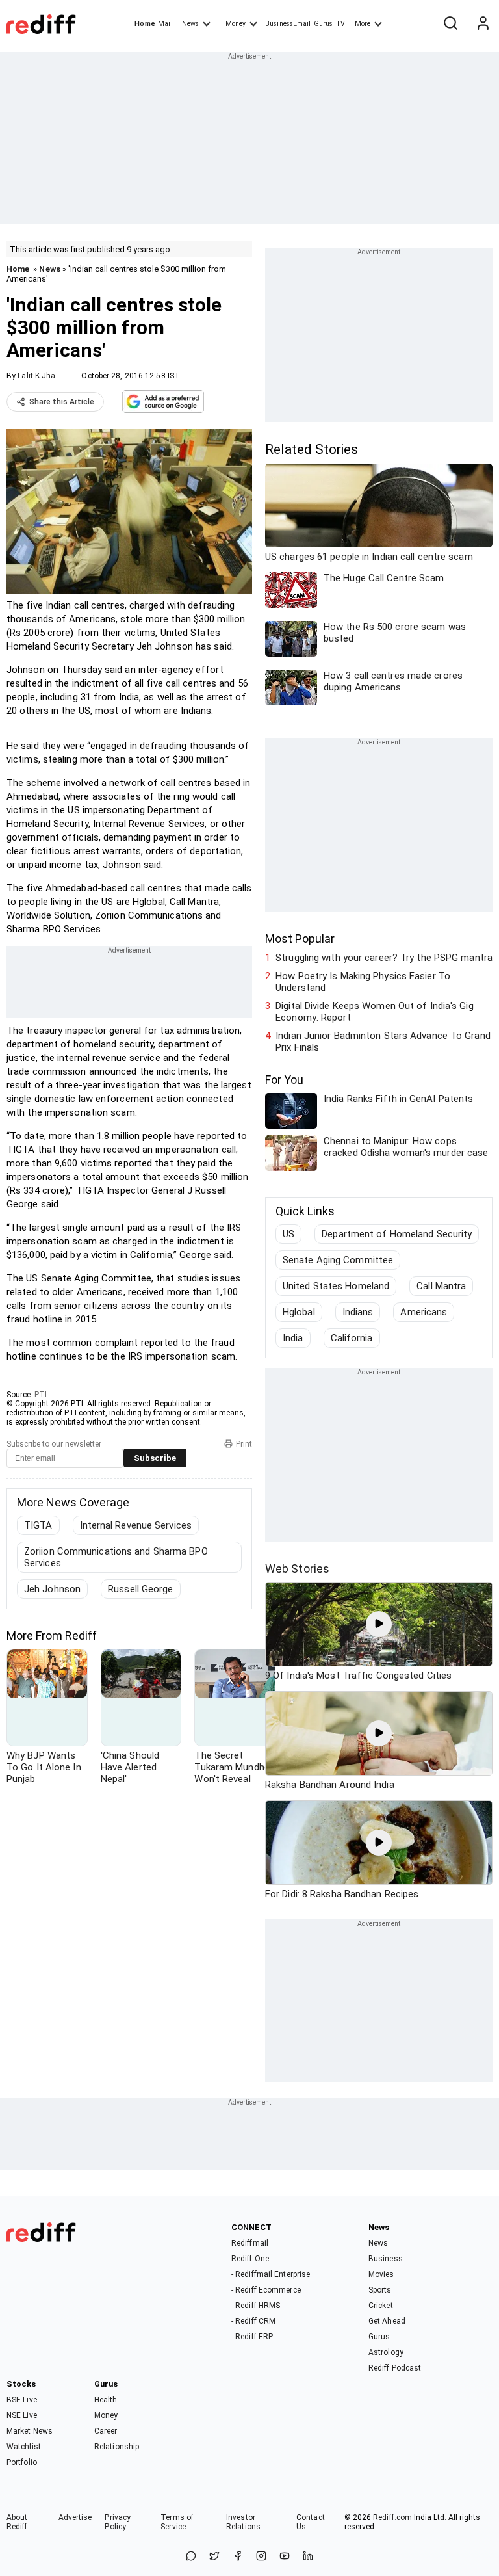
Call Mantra (441, 1286)
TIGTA (38, 1525)
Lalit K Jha (36, 376)
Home (145, 24)
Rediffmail (250, 2243)
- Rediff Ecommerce (266, 2290)
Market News (30, 2431)
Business (386, 2259)
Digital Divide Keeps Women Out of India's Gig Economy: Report (375, 1012)
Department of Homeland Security (397, 1234)
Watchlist (24, 2447)
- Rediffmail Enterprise (271, 2274)
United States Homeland (336, 1286)
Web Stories (297, 1569)
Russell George (140, 1589)
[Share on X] (214, 2557)
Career (106, 2431)
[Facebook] (238, 2557)
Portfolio (22, 2462)
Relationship (117, 2447)
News (190, 24)
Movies (381, 2274)
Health (106, 2400)
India (293, 1338)
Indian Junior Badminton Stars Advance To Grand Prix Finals (383, 1042)
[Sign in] (483, 24)
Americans (424, 1312)
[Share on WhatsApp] (191, 2557)
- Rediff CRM (253, 2321)
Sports (380, 2290)
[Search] (450, 24)
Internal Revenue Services (136, 1525)
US (288, 1234)
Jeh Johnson (52, 1589)
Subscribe (155, 1458)
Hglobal (299, 1312)
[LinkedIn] (308, 2557)
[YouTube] (285, 2557)
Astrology (386, 2352)
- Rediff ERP (252, 2337)
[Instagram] (261, 2557)
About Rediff (17, 2522)
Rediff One (250, 2259)
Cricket (381, 2306)
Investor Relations (243, 2522)
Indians (358, 1312)
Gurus (324, 24)
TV (340, 24)
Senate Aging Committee (338, 1260)
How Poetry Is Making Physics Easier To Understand (363, 982)
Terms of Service (177, 2522)
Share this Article (62, 402)
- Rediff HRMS (256, 2306)
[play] (379, 1624)
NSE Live (22, 2415)
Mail (165, 24)
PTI (41, 1395)
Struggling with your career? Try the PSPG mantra (384, 958)
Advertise (75, 2517)
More (363, 24)
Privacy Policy (118, 2522)
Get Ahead (387, 2321)
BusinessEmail (288, 24)
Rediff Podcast (395, 2368)
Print (244, 1444)
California (352, 1338)
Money (236, 24)
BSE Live (22, 2400)
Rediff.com (392, 2517)
